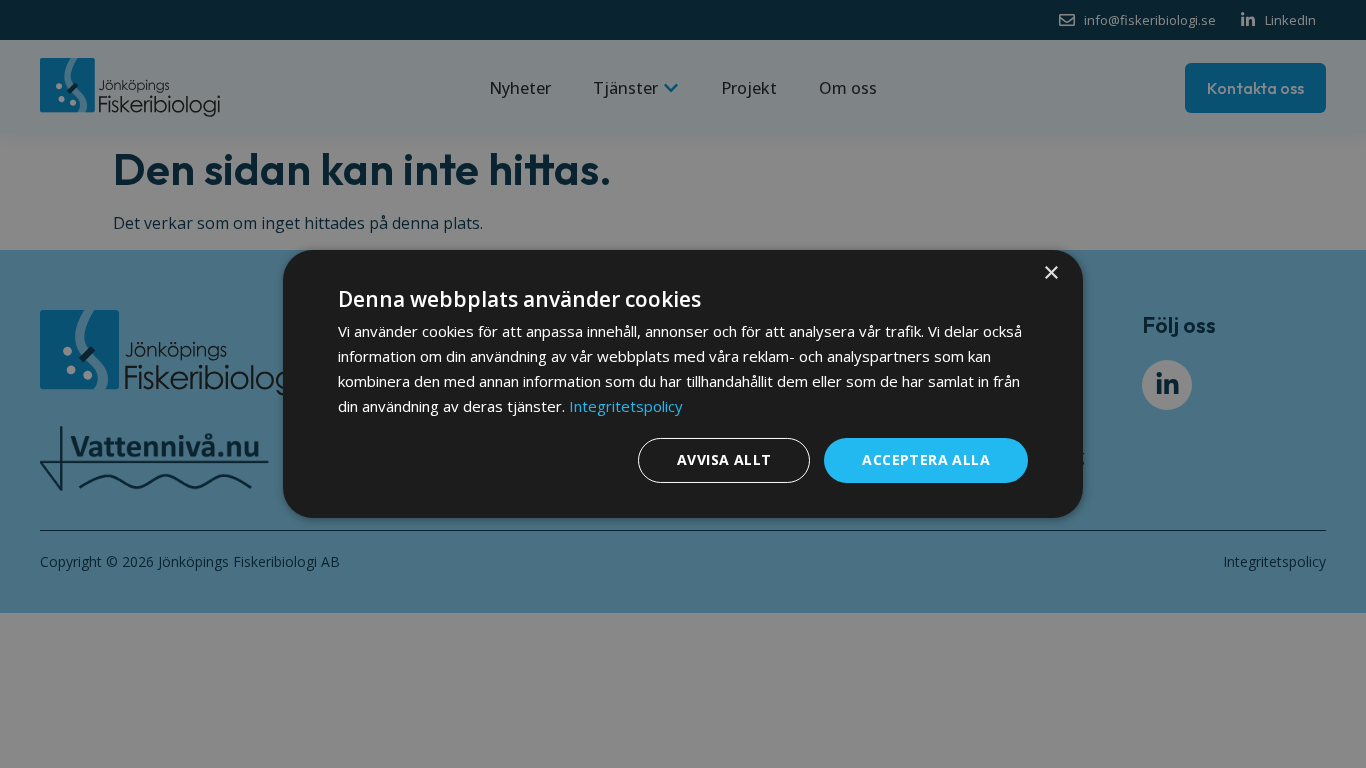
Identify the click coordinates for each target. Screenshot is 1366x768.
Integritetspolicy (626, 406)
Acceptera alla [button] (926, 459)
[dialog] (683, 384)
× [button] (1050, 273)
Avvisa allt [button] (724, 459)
